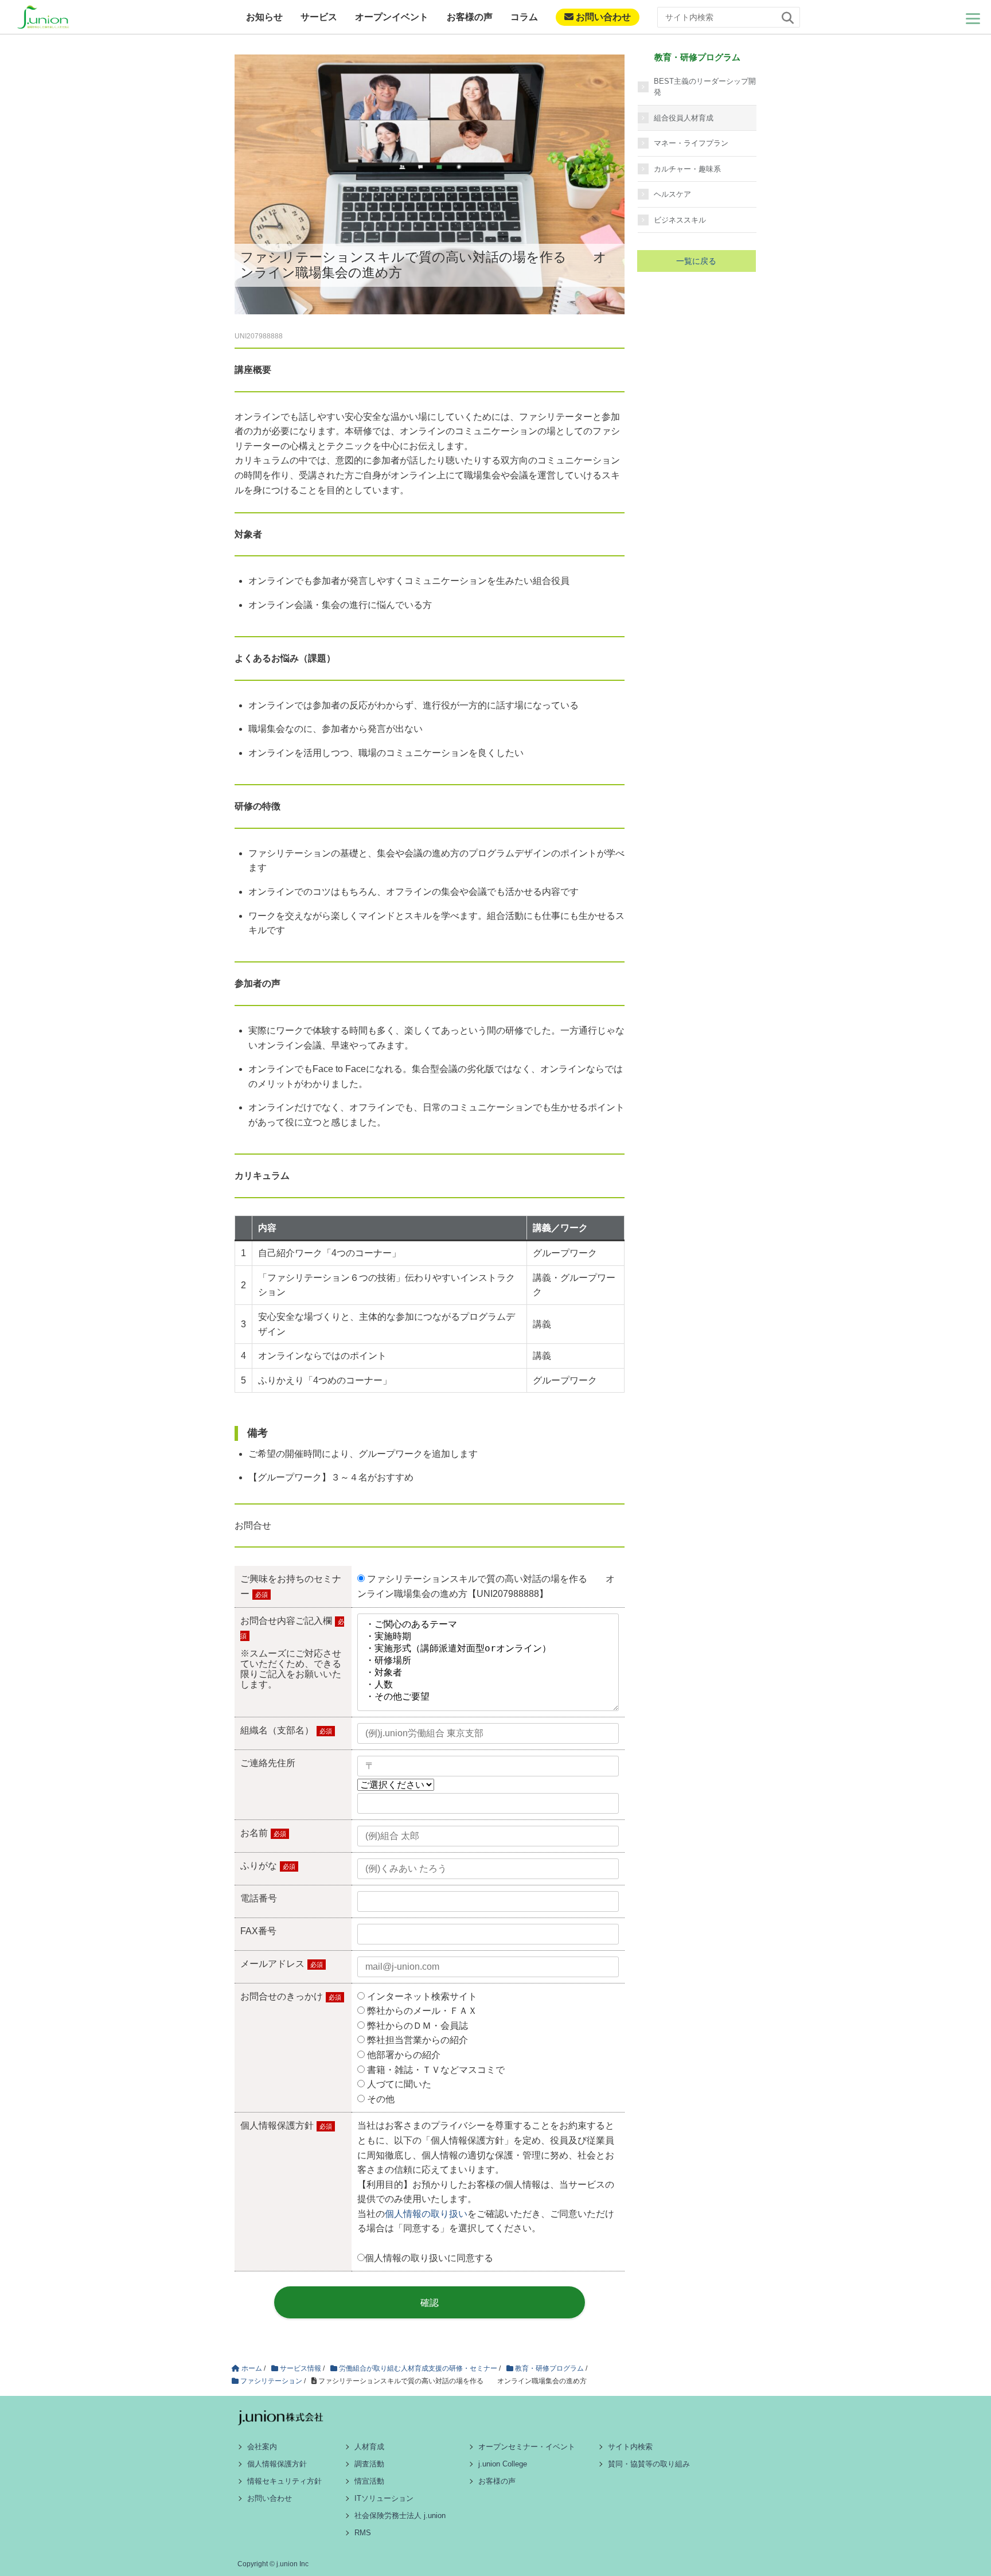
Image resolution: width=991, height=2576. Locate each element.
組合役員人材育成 (684, 118)
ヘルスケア (672, 194)
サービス (319, 17)
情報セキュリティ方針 (284, 2481)
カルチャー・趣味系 (687, 169)
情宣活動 (369, 2481)
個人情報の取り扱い (426, 2214)
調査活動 (369, 2464)
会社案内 (262, 2447)
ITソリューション (384, 2498)
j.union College (503, 2464)
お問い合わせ (602, 17)
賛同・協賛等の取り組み (649, 2464)
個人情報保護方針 (277, 2464)
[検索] (788, 18)
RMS (363, 2533)
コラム (524, 17)
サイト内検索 (630, 2447)
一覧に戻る (696, 261)
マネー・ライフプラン (691, 143)
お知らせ (264, 17)
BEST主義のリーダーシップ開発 (705, 87)
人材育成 (369, 2447)
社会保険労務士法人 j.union (400, 2515)
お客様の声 (470, 17)
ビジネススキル (680, 220)
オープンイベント (392, 17)
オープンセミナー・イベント (527, 2447)
